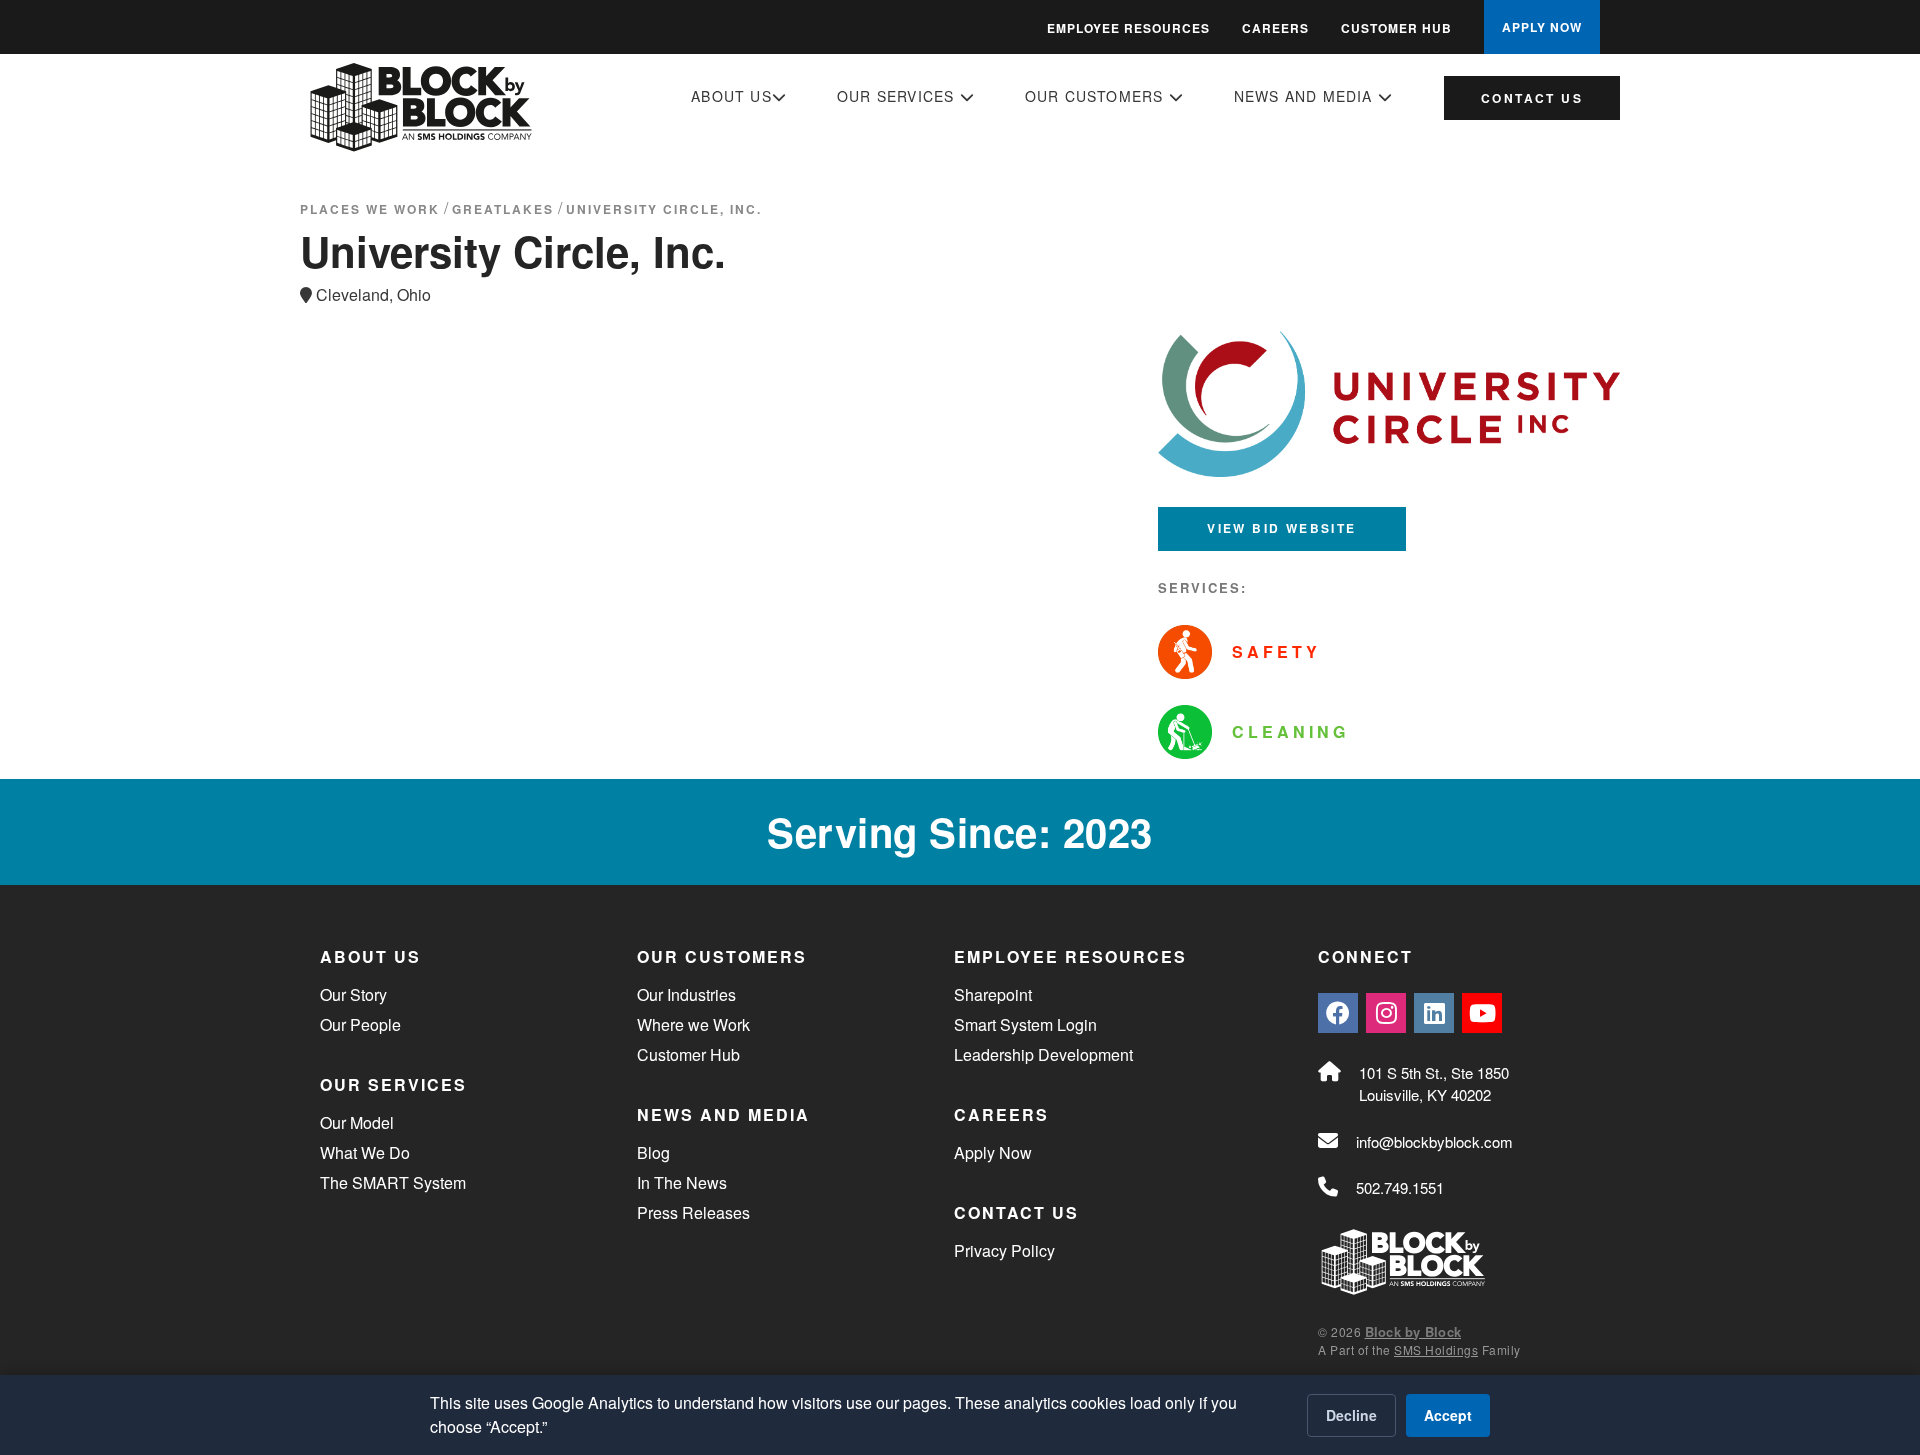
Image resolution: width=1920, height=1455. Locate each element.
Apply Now (993, 1152)
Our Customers (1097, 96)
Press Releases (693, 1212)
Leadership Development (1043, 1054)
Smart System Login (1025, 1024)
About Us (731, 96)
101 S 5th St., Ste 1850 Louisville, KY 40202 (1434, 1084)
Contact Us (1532, 98)
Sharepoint (993, 994)
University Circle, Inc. (664, 209)
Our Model (357, 1122)
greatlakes (503, 209)
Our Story (353, 994)
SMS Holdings (1436, 1349)
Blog (653, 1152)
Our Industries (686, 994)
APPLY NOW (1542, 27)
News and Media (1306, 96)
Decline (1351, 1415)
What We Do (365, 1152)
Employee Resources (1128, 28)
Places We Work (370, 209)
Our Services (898, 96)
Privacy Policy (1004, 1250)
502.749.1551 (1400, 1187)
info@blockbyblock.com (1434, 1141)
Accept (1448, 1415)
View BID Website (1281, 528)
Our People (360, 1024)
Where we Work (693, 1024)
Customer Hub (1396, 28)
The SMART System (393, 1182)
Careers (1275, 28)
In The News (682, 1182)
